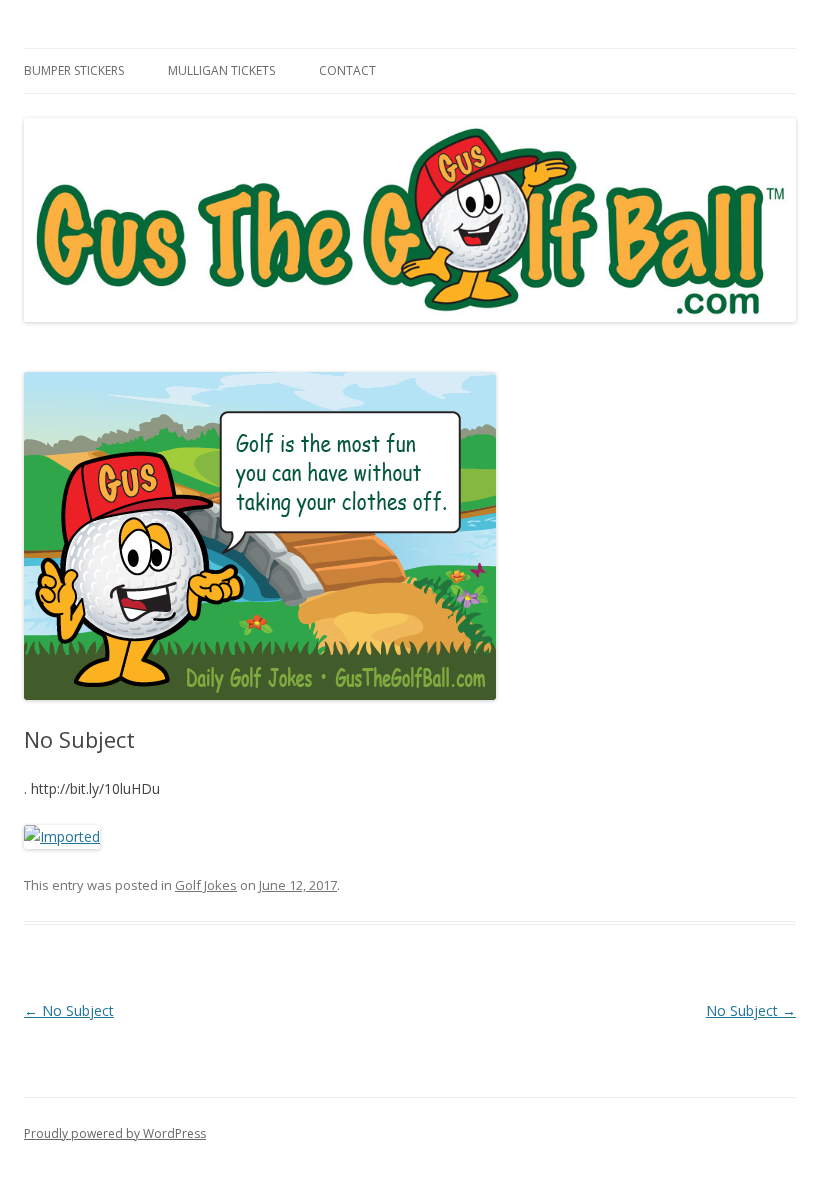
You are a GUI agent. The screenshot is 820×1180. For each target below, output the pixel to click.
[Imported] (62, 836)
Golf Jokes (206, 885)
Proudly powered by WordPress (115, 1133)
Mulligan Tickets (221, 70)
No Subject (69, 1010)
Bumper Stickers (74, 70)
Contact (347, 70)
